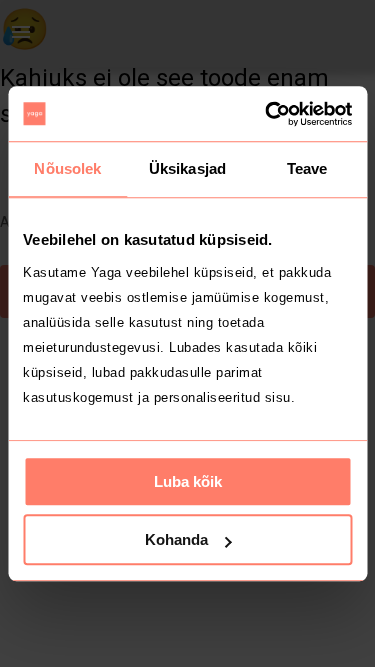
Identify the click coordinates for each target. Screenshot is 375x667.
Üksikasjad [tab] (187, 168)
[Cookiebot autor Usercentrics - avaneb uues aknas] (267, 114)
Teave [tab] (307, 168)
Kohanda (176, 539)
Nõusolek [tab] (67, 168)
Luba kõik (188, 481)
